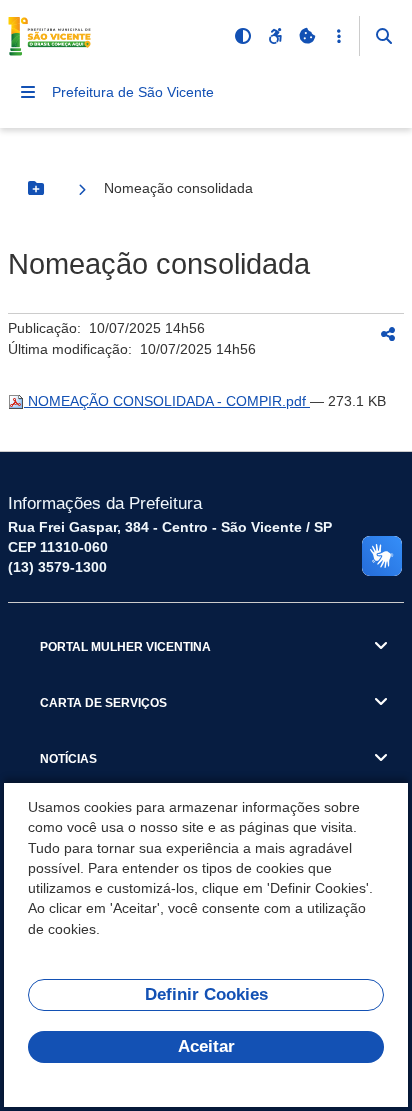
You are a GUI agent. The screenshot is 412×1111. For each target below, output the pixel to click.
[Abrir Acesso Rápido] (339, 36)
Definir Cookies (206, 994)
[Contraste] (243, 36)
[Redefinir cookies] (307, 36)
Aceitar (206, 1046)
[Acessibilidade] (275, 36)
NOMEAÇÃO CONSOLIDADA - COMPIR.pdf (167, 401)
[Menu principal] (28, 92)
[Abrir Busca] (384, 36)
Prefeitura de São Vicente (133, 92)
